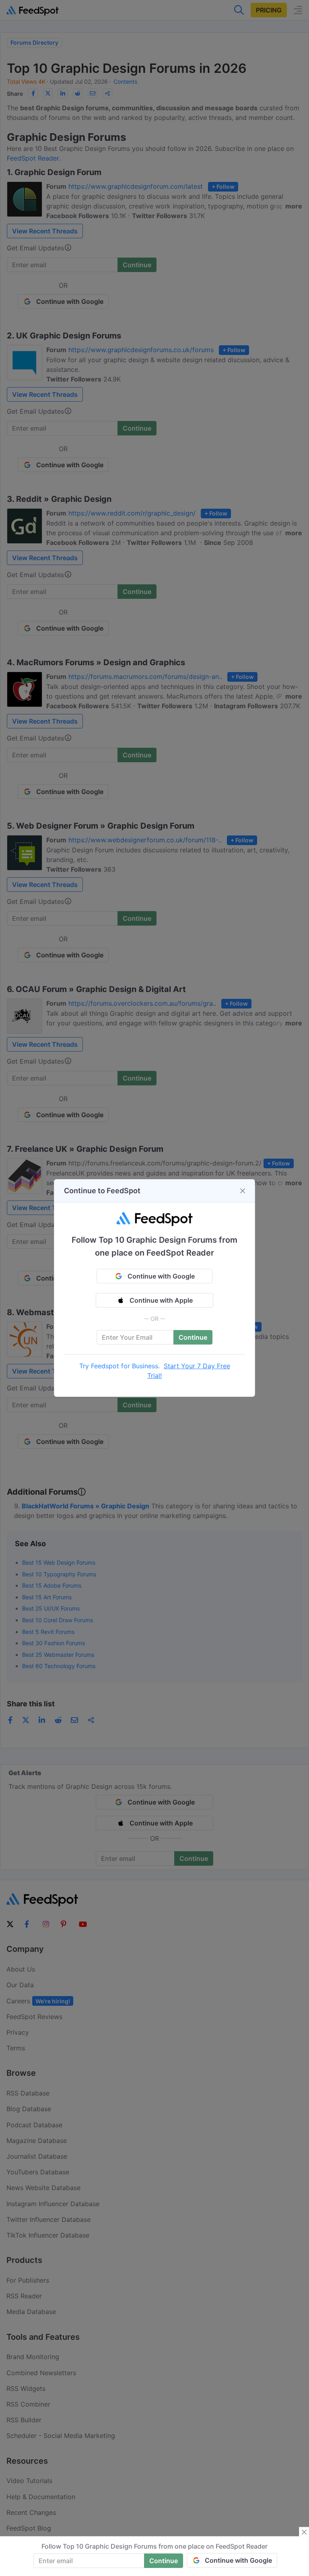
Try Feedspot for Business (119, 1366)
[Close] (243, 1191)
